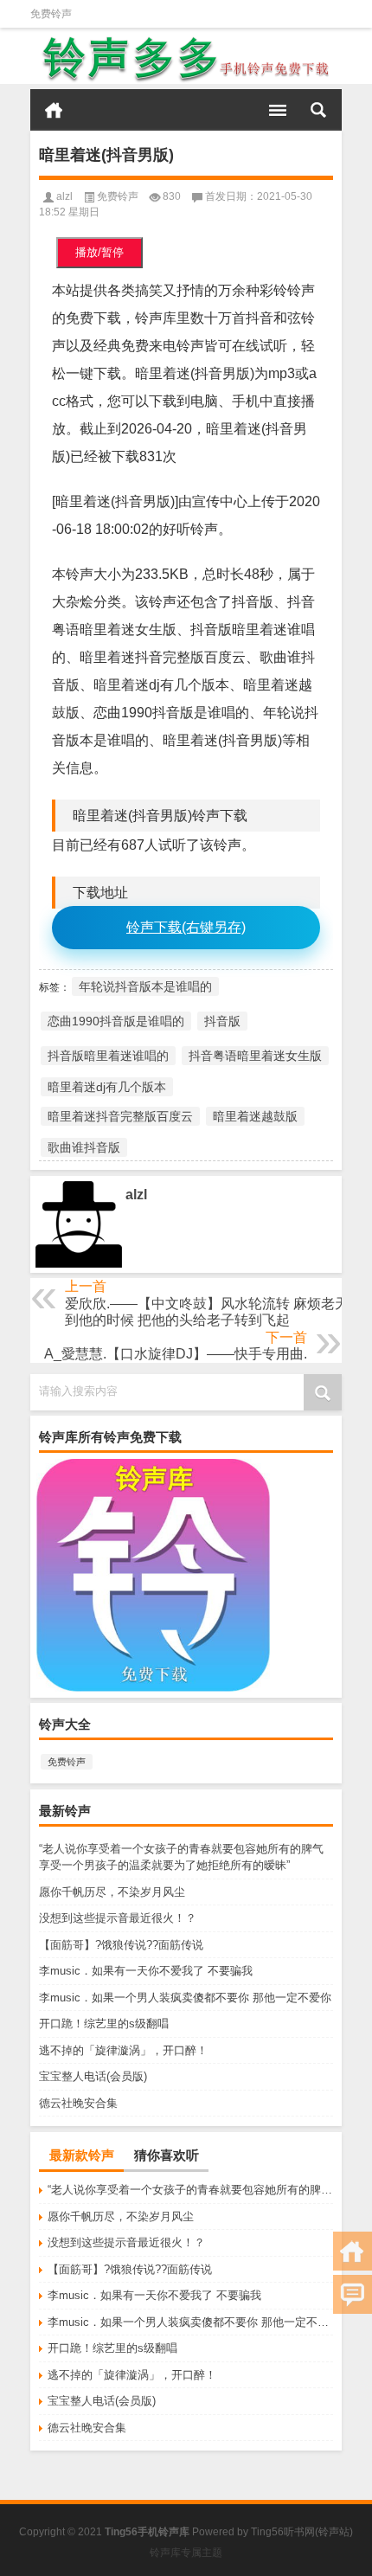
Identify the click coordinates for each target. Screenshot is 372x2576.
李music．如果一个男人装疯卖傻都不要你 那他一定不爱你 (185, 1998)
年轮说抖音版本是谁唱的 (145, 986)
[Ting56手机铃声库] (186, 59)
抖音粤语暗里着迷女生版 (255, 1056)
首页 (54, 110)
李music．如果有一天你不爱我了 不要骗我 (146, 1971)
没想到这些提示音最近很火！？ (118, 1918)
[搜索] (318, 110)
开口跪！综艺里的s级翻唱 (104, 2024)
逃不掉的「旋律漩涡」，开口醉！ (123, 2050)
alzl (64, 196)
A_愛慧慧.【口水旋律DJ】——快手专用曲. (176, 1354)
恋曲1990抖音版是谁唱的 (116, 1021)
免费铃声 (51, 14)
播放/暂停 (99, 252)
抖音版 (222, 1021)
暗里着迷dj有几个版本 (107, 1087)
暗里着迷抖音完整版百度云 (120, 1116)
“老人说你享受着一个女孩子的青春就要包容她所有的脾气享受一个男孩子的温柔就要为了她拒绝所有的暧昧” (190, 2190)
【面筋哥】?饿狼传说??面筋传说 (121, 1945)
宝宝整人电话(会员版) (93, 2076)
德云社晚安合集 (78, 2103)
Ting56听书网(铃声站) (302, 2532)
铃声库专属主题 (186, 2553)
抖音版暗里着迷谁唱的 (108, 1056)
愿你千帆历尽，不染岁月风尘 (112, 1892)
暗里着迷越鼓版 (255, 1116)
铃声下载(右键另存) (186, 927)
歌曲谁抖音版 (84, 1147)
